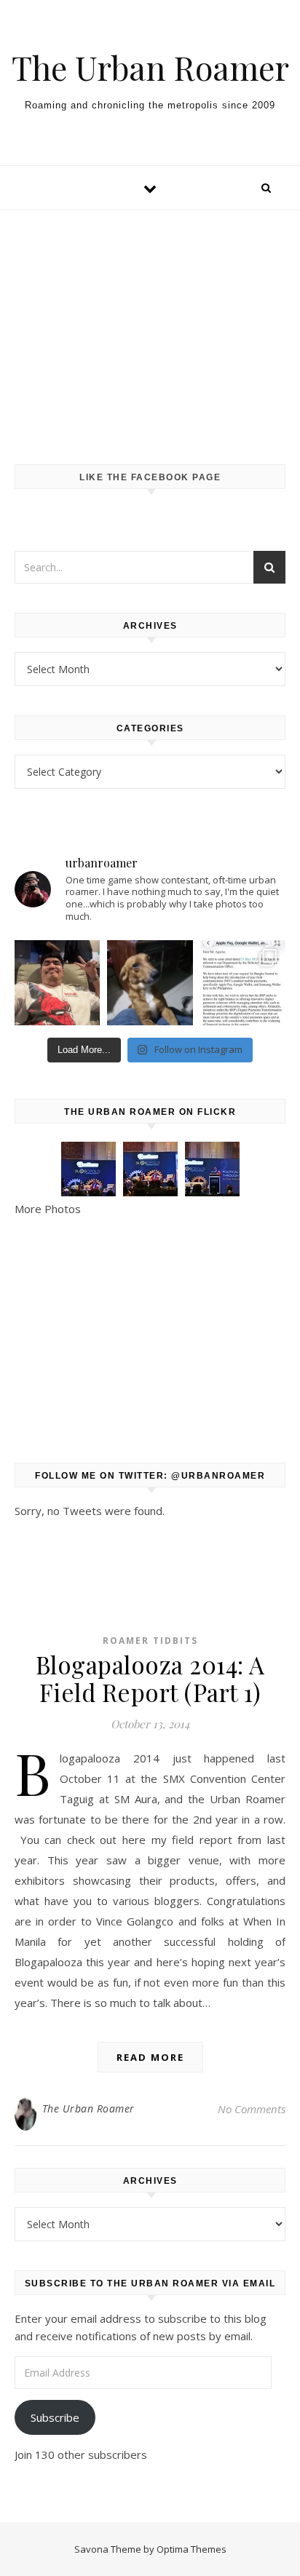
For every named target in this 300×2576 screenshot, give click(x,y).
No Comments (252, 2109)
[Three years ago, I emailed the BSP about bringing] (243, 983)
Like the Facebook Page (150, 477)
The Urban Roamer (150, 67)
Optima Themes (192, 2549)
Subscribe (55, 2417)
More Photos (48, 1209)
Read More (150, 2057)
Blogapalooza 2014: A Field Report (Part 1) (150, 1678)
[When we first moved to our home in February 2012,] (150, 983)
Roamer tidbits (150, 1641)
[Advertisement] (150, 323)
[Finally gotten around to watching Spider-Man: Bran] (57, 983)
